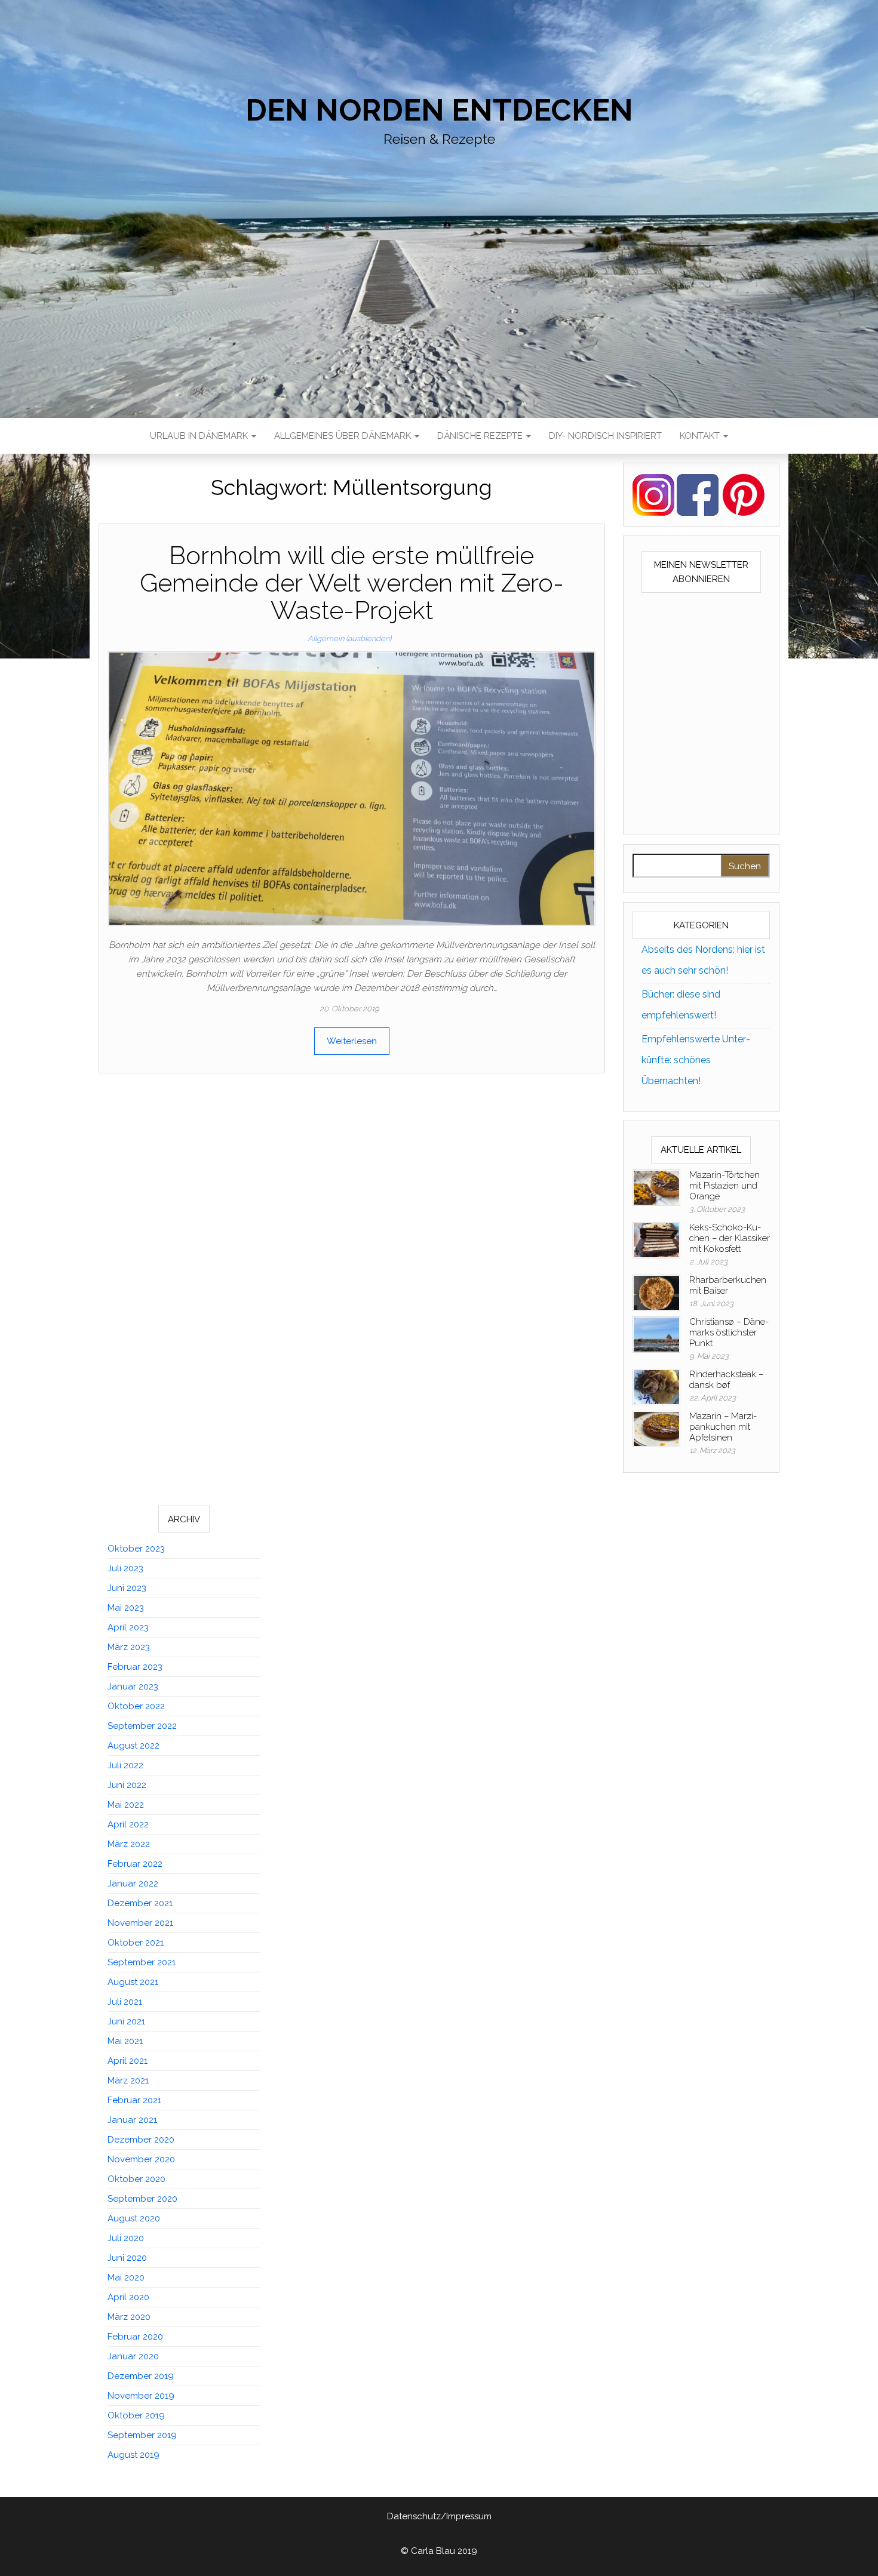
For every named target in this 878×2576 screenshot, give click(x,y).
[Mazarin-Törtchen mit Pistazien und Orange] (656, 1187)
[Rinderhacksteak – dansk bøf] (656, 1386)
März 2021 (128, 2081)
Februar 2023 (135, 1667)
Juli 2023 (125, 1568)
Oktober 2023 (136, 1549)
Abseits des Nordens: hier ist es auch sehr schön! (703, 960)
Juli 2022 (125, 1765)
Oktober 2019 (136, 2415)
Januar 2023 (133, 1686)
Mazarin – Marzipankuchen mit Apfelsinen (723, 1427)
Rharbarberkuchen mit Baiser (728, 1285)
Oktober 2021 (136, 1943)
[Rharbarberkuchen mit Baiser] (656, 1292)
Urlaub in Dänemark (200, 436)
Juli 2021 (125, 2002)
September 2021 (142, 1962)
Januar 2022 (133, 1883)
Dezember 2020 (141, 2140)
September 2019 (142, 2435)
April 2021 (128, 2061)
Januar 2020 (133, 2356)
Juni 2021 (126, 2021)
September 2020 (142, 2199)
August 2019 (133, 2455)
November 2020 (141, 2159)
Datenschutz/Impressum (439, 2516)
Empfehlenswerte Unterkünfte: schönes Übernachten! (696, 1060)
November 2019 (141, 2396)
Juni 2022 (127, 1785)
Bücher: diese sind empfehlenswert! (681, 1005)
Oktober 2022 (136, 1706)
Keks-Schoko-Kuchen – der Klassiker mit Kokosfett (730, 1238)
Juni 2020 (127, 2258)
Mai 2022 (126, 1805)
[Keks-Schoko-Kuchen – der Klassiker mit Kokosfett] (656, 1239)
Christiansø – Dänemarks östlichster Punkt (729, 1332)
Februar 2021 (134, 2100)
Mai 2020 (126, 2278)
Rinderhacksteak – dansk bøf (726, 1380)
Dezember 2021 (140, 1903)
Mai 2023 (126, 1608)
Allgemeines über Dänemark (344, 436)
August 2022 (133, 1746)
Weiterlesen (352, 1041)
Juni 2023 (127, 1588)
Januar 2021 (132, 2120)
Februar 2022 (135, 1864)
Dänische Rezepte (481, 436)
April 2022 (128, 1824)
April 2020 (128, 2297)
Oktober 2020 (136, 2179)
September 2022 (142, 1726)
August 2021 (133, 1982)
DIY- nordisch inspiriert (605, 436)
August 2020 (134, 2218)
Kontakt (701, 436)
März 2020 (129, 2317)
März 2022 (129, 1844)
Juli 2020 (126, 2238)
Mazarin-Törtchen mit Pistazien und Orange (724, 1186)
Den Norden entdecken (439, 110)
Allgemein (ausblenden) (349, 638)
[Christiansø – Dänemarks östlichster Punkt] (656, 1334)
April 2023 (128, 1627)
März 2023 (129, 1647)
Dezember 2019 (141, 2376)
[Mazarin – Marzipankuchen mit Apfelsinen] (656, 1428)
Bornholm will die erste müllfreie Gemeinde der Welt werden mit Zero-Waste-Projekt (352, 583)
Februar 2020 (135, 2337)
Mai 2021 (125, 2041)
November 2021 (140, 1923)
